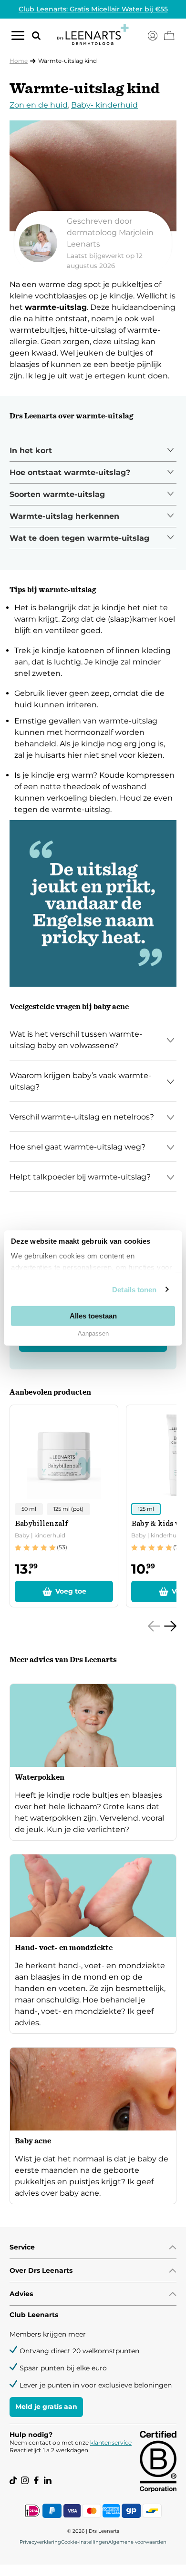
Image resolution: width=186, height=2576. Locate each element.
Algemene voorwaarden (137, 2542)
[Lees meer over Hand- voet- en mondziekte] (93, 1944)
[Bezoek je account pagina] (153, 36)
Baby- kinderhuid (104, 105)
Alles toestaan (93, 1315)
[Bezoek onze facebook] (36, 2480)
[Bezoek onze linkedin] (48, 2480)
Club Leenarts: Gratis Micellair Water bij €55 (93, 9)
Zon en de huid (39, 105)
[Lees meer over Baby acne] (93, 2126)
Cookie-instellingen (85, 2542)
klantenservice (111, 2442)
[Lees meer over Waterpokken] (93, 1762)
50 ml (29, 1509)
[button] (32, 35)
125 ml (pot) (68, 1509)
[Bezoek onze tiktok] (13, 2480)
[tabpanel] (93, 451)
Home (19, 61)
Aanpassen (93, 1333)
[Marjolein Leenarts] (93, 243)
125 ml (146, 1509)
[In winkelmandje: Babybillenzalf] (64, 1591)
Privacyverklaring (40, 2542)
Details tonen (134, 1289)
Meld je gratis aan (46, 2407)
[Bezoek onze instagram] (25, 2480)
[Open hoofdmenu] (18, 38)
